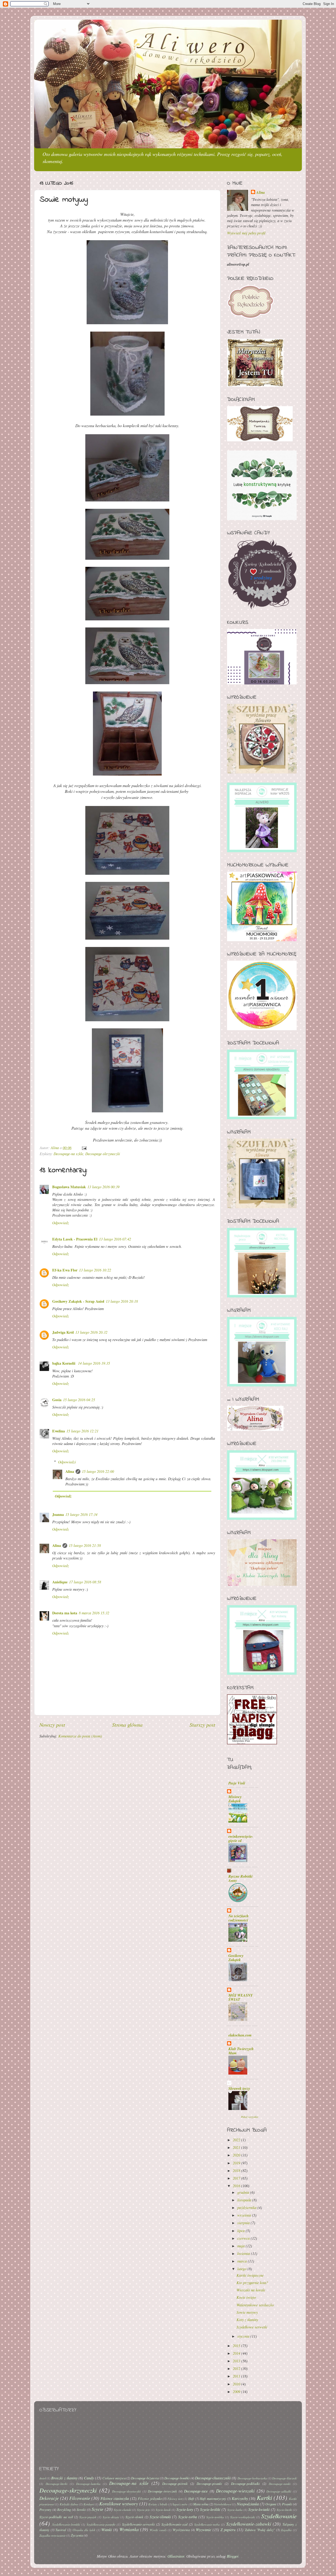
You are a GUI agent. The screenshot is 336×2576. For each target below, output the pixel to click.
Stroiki (81, 2509)
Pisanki (287, 2504)
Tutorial (61, 2530)
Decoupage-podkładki (245, 2483)
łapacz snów (180, 2504)
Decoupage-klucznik (284, 2478)
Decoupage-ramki (280, 2484)
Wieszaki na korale (251, 2290)
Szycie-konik (163, 2510)
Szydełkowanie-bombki (66, 2524)
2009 (237, 2392)
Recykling (64, 2509)
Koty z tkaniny (247, 2320)
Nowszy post (52, 1724)
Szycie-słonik (134, 2517)
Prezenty (45, 2509)
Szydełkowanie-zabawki (249, 2524)
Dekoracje (49, 2498)
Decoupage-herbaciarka (252, 2478)
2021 (237, 2147)
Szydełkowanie (279, 2516)
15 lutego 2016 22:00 (98, 1471)
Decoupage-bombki (177, 2478)
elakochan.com (240, 2035)
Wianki (107, 2530)
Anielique (60, 1582)
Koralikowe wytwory (119, 2504)
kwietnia (244, 2253)
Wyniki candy (158, 2530)
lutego (242, 2269)
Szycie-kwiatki (259, 2509)
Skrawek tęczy (239, 2088)
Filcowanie (80, 2498)
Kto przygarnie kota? (252, 2283)
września (245, 2215)
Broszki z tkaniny (64, 2478)
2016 (237, 2186)
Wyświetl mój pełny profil (246, 233)
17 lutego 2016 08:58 (85, 1582)
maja (241, 2246)
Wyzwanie (203, 2530)
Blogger (233, 2556)
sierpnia (244, 2223)
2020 (237, 2155)
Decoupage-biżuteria (145, 2478)
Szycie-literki (284, 2510)
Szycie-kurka (235, 2510)
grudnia (244, 2192)
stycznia (244, 2336)
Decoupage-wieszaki (235, 2491)
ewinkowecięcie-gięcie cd (241, 1838)
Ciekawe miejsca (114, 2478)
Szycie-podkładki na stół (56, 2517)
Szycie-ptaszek (88, 2517)
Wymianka (129, 2529)
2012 (237, 2368)
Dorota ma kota (65, 1613)
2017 (237, 2178)
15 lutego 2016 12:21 (82, 1431)
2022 (237, 2140)
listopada (245, 2200)
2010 (237, 2384)
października (247, 2208)
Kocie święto (246, 2297)
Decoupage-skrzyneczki (103, 1154)
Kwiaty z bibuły (158, 2504)
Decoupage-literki (56, 2484)
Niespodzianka (248, 2504)
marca (243, 2261)
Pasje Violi (237, 1783)
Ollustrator (176, 2556)
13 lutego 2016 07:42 (115, 1239)
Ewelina (59, 1431)
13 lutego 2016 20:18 (122, 1301)
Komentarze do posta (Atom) (80, 1736)
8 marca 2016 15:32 (94, 1613)
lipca (241, 2231)
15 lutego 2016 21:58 (85, 1545)
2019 (237, 2163)
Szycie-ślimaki (160, 2517)
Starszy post (202, 1724)
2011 (237, 2376)
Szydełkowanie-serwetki (138, 2524)
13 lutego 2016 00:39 (103, 1187)
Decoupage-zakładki (279, 2491)
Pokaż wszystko (250, 2117)
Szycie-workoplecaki (243, 2517)
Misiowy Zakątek (235, 1799)
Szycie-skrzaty (111, 2517)
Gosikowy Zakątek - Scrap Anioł (78, 1301)
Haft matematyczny (213, 2498)
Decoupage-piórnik (175, 2483)
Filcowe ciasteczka (115, 2498)
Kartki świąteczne (250, 2275)
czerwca (244, 2238)
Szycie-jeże (143, 2510)
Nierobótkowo (223, 2504)
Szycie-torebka (215, 2517)
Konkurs (89, 2504)
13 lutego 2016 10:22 (95, 1270)
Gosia (57, 1400)
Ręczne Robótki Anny (240, 1878)
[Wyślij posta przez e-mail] (84, 1148)
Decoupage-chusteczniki (213, 2478)
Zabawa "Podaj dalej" (260, 2530)
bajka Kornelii (64, 1363)
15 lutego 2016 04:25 (79, 1400)
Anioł (43, 2478)
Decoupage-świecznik (162, 2491)
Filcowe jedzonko (150, 2498)
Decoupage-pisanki (209, 2483)
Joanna (58, 1514)
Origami (271, 2504)
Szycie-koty (185, 2509)
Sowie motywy (247, 2312)
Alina (70, 1471)
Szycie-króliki (210, 2509)
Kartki (264, 2497)
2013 (237, 2361)
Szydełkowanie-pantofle (101, 2524)
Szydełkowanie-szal (175, 2524)
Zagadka (286, 2530)
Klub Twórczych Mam (241, 2051)
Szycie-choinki (123, 2510)
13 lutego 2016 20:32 (91, 1332)
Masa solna (201, 2504)
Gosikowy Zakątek (236, 1958)
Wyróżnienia (181, 2530)
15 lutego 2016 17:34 (81, 1514)
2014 (237, 2353)
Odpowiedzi (67, 1462)
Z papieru (228, 2530)
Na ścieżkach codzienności (238, 1918)
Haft (191, 2498)
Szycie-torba (188, 2517)
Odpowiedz (61, 1223)
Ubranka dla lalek (84, 2530)
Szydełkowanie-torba (207, 2524)
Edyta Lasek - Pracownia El (75, 1239)
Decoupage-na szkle (68, 1154)
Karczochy (240, 2498)
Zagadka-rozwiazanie (52, 2535)
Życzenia (77, 2535)
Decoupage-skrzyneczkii (126, 2491)
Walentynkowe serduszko (255, 2305)
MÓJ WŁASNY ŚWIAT (241, 1997)
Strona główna (127, 1724)
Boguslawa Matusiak (69, 1187)
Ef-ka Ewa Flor (65, 1270)
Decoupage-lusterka (88, 2484)
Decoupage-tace (196, 2491)
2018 (237, 2171)
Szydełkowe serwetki (252, 2327)
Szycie (98, 2509)
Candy (89, 2478)
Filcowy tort (175, 2499)
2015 (237, 2346)
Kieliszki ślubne (69, 2504)
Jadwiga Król (63, 1332)
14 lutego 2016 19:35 (94, 1363)
